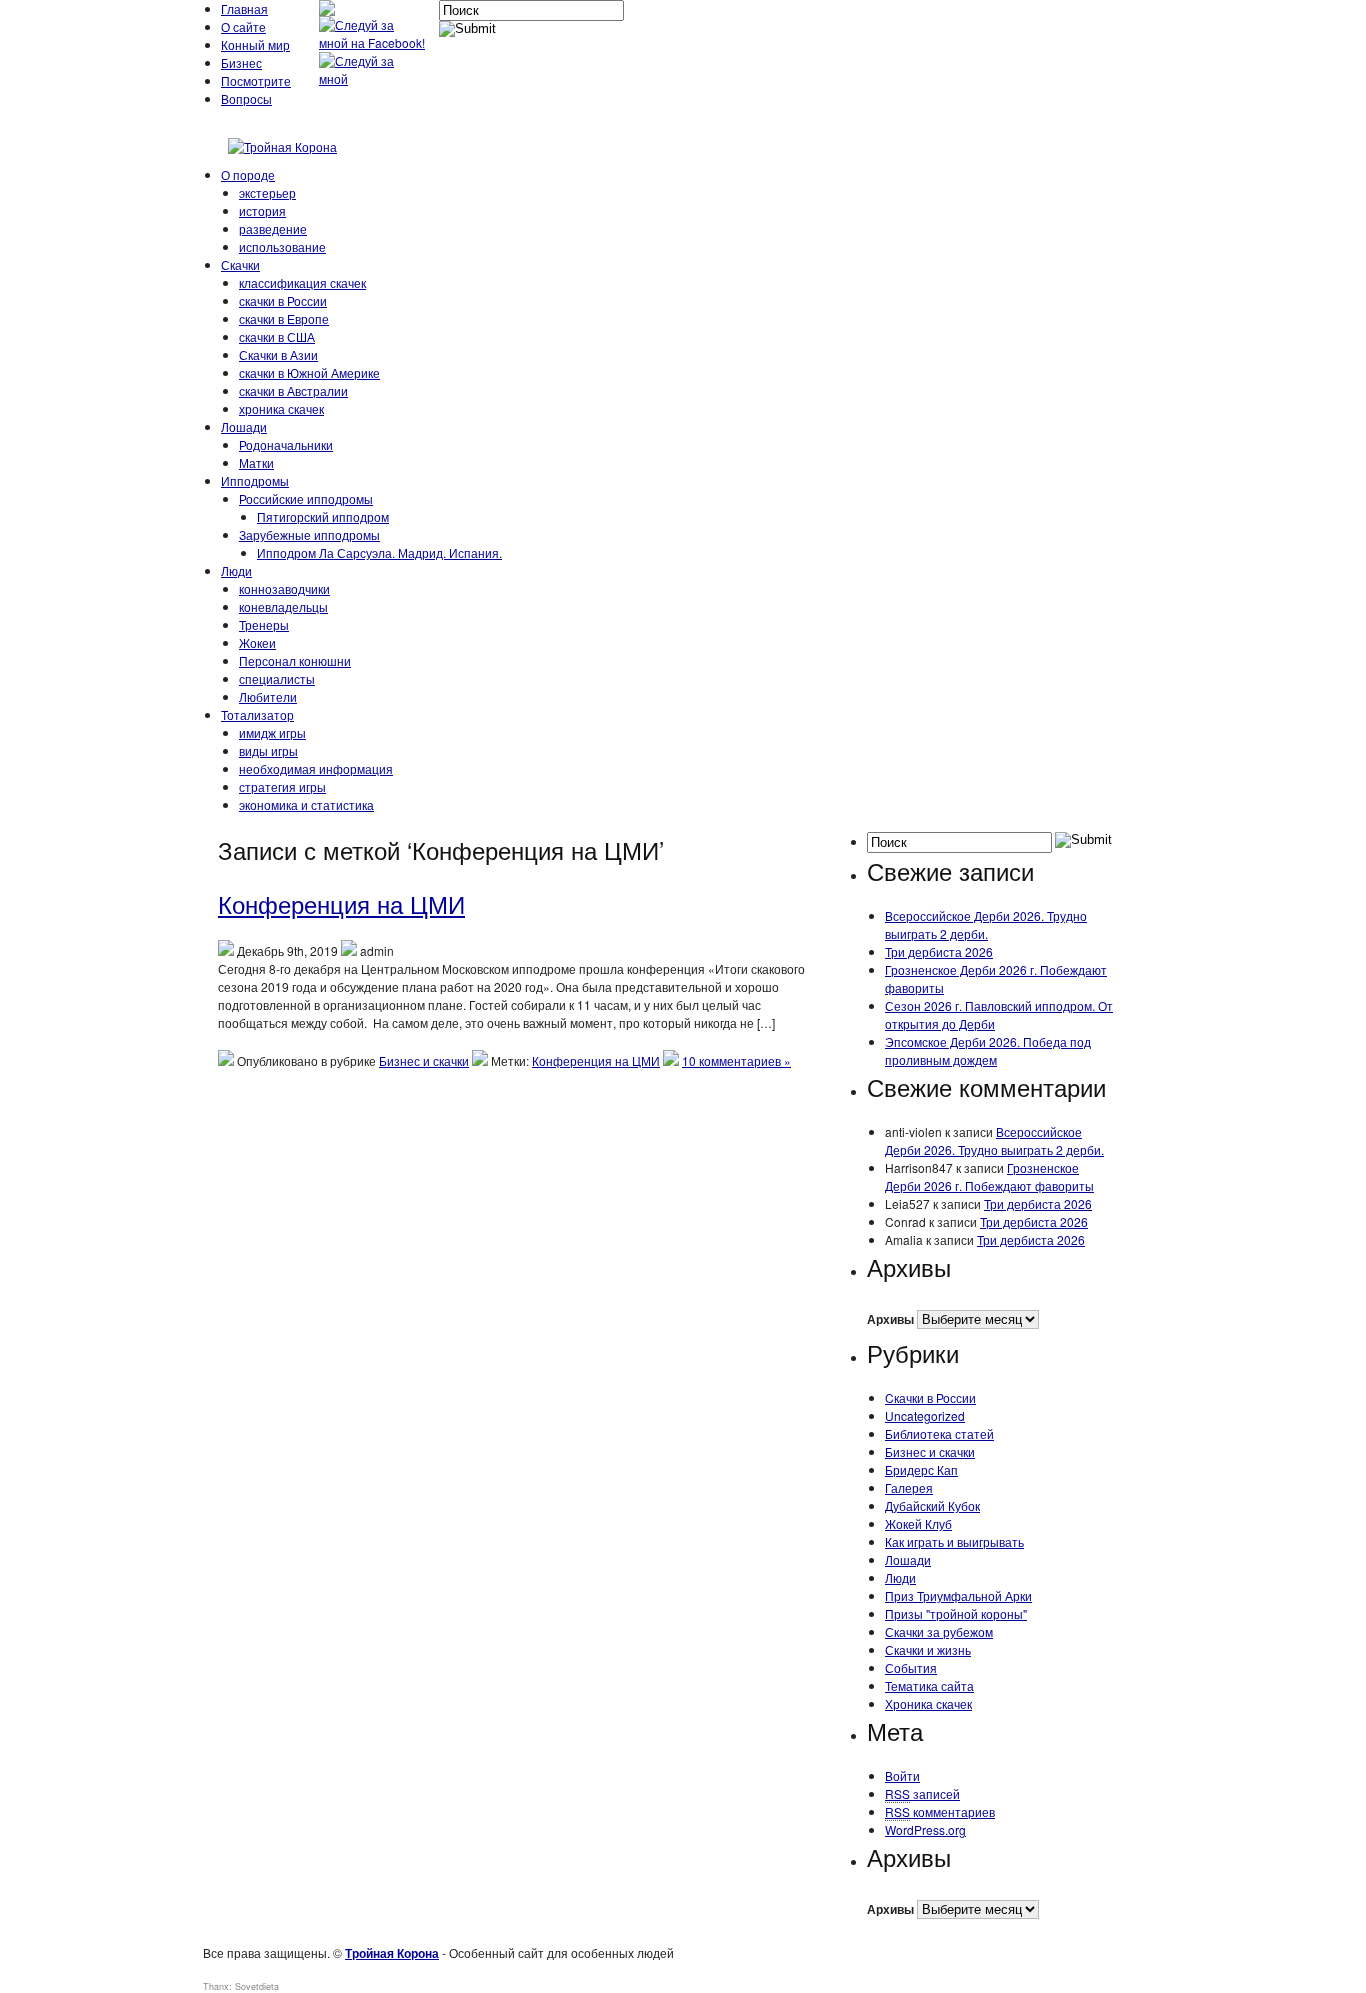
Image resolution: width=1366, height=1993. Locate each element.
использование (282, 246)
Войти (902, 1775)
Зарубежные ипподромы (309, 534)
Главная (244, 8)
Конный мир (255, 44)
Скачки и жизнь (928, 1649)
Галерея (909, 1487)
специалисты (277, 678)
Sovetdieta (257, 1986)
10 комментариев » (736, 1060)
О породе (248, 174)
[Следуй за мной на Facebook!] (374, 42)
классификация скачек (302, 282)
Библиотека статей (939, 1433)
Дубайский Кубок (932, 1505)
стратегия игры (282, 786)
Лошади (244, 426)
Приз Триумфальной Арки (958, 1595)
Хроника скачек (928, 1703)
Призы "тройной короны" (956, 1613)
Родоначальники (286, 444)
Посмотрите (256, 80)
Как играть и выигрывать (954, 1541)
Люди (236, 570)
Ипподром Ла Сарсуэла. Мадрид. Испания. (379, 552)
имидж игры (272, 732)
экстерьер (267, 192)
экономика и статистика (306, 804)
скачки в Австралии (293, 390)
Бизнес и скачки (424, 1060)
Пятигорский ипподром (323, 516)
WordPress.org (925, 1829)
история (262, 210)
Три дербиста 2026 (939, 951)
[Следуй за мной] (374, 78)
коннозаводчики (284, 588)
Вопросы (246, 98)
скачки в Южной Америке (309, 372)
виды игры (268, 750)
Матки (256, 462)
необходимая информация (316, 768)
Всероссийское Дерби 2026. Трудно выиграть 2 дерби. (986, 924)
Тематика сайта (929, 1685)
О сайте (243, 26)
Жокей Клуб (918, 1523)
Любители (268, 696)
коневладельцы (283, 606)
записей (922, 1793)
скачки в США (277, 336)
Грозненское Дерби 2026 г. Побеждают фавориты (989, 1176)
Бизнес (241, 62)
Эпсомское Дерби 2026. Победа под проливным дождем (988, 1050)
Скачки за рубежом (939, 1631)
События (911, 1667)
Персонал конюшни (295, 660)
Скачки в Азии (278, 354)
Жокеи (257, 642)
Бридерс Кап (921, 1469)
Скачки (240, 264)
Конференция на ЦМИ (341, 903)
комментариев (940, 1811)
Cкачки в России (930, 1397)
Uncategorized (925, 1415)
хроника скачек (281, 408)
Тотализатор (257, 714)
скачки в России (283, 300)
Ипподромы (255, 480)
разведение (273, 228)
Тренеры (264, 624)
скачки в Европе (284, 318)
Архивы (890, 1319)
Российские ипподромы (306, 498)
